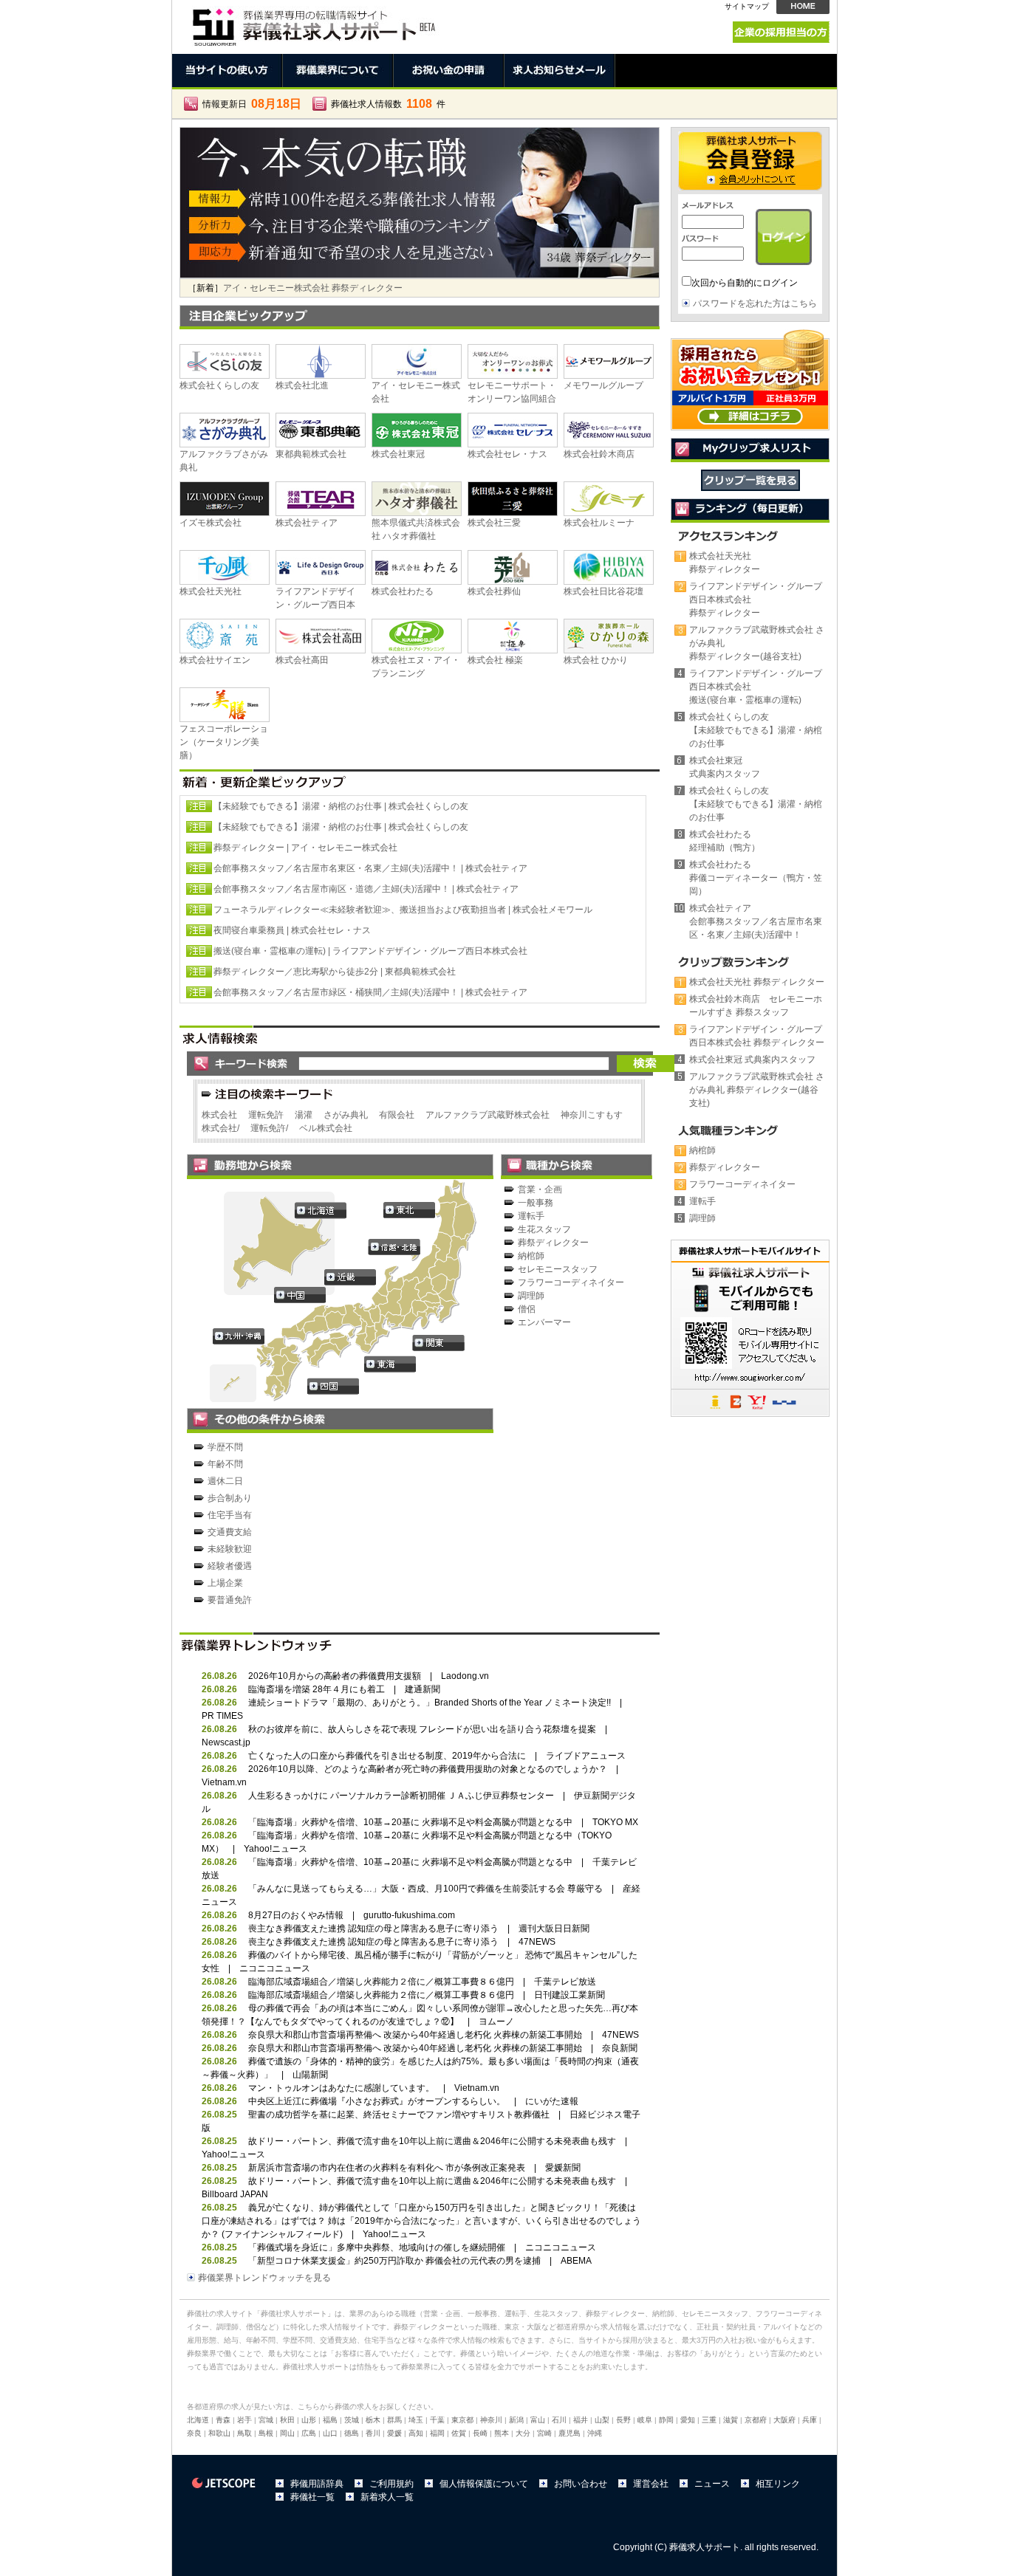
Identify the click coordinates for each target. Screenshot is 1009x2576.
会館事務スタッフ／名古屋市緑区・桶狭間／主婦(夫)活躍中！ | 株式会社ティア (370, 992)
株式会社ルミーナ (599, 523)
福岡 (437, 2433)
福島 (330, 2420)
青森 (223, 2420)
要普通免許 (230, 1600)
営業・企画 (540, 1189)
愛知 (688, 2420)
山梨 (602, 2420)
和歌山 (219, 2433)
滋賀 (731, 2420)
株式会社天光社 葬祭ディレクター (757, 982)
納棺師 (531, 1256)
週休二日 (225, 1481)
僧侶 (527, 1309)
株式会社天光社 (211, 591)
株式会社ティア (307, 523)
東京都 (462, 2420)
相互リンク (778, 2484)
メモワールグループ (603, 385)
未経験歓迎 (230, 1549)
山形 (309, 2420)
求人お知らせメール (560, 71)
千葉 (437, 2420)
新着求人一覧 (387, 2497)
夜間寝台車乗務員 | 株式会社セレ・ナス (292, 930)
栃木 (373, 2420)
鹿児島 (570, 2433)
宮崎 (544, 2433)
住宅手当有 (230, 1515)
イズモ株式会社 (211, 523)
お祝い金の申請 (449, 71)
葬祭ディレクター (553, 1243)
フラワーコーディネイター (571, 1282)
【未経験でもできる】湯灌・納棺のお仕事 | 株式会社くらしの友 (341, 806)
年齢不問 (225, 1464)
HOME (803, 7)
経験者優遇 (230, 1566)
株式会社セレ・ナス (507, 454)
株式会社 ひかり (596, 660)
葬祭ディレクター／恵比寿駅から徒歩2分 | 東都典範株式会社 (335, 972)
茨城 (352, 2420)
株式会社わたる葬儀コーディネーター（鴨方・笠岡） (756, 878)
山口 (330, 2433)
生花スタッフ (544, 1229)
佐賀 (459, 2433)
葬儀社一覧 (312, 2497)
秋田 (287, 2420)
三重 (709, 2420)
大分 (523, 2433)
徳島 (352, 2433)
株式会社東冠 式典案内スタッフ (752, 1059)
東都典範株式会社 (311, 454)
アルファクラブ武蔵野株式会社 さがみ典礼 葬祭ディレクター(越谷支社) (757, 1090)
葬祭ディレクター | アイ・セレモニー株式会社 (305, 848)
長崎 (480, 2433)
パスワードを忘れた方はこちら (755, 303)
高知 (416, 2433)
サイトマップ (747, 6)
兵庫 (810, 2420)
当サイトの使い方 (228, 71)
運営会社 (651, 2484)
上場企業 (225, 1583)
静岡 (666, 2420)
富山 (538, 2420)
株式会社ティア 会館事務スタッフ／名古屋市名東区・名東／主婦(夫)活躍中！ (378, 288)
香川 (373, 2433)
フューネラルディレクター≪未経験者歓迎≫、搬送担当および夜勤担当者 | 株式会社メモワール (403, 910)
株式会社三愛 (494, 523)
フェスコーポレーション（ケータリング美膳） (224, 742)
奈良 (194, 2433)
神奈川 (491, 2420)
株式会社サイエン (215, 660)
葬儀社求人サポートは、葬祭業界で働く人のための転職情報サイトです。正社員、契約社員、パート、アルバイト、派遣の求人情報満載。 (312, 23)
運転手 (531, 1216)
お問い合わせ (581, 2484)
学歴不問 (225, 1447)
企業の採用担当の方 (781, 32)
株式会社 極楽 (495, 660)
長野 (623, 2420)
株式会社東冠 (398, 454)
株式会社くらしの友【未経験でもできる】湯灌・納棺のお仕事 (756, 730)
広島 (309, 2433)
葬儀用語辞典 (317, 2484)
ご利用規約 (391, 2484)
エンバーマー (544, 1322)
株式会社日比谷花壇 (603, 591)
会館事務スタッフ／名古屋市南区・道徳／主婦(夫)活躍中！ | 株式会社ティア (366, 889)
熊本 (502, 2433)
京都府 (756, 2420)
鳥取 (244, 2433)
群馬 (394, 2420)
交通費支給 (230, 1532)
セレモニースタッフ (558, 1269)
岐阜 (645, 2420)
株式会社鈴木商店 (599, 454)
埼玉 (416, 2420)
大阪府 (784, 2420)
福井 (581, 2420)
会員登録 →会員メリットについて (750, 161)
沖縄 (595, 2433)
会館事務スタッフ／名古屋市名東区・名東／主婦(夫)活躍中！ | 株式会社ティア (370, 868)
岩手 (244, 2420)
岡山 (287, 2433)
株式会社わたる (403, 591)
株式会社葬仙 (494, 591)
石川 (559, 2420)
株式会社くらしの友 (219, 385)
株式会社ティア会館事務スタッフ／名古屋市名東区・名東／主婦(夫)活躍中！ (756, 921)
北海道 (198, 2420)
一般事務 (536, 1203)
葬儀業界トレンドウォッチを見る (264, 2278)
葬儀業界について (338, 71)
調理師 (531, 1296)
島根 (266, 2433)
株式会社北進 (302, 385)
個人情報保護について (484, 2484)
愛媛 (394, 2433)
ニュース (712, 2484)
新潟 (516, 2420)
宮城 (266, 2420)
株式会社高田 (302, 660)
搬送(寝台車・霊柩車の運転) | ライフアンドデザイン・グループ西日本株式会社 (370, 951)
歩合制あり (230, 1498)
